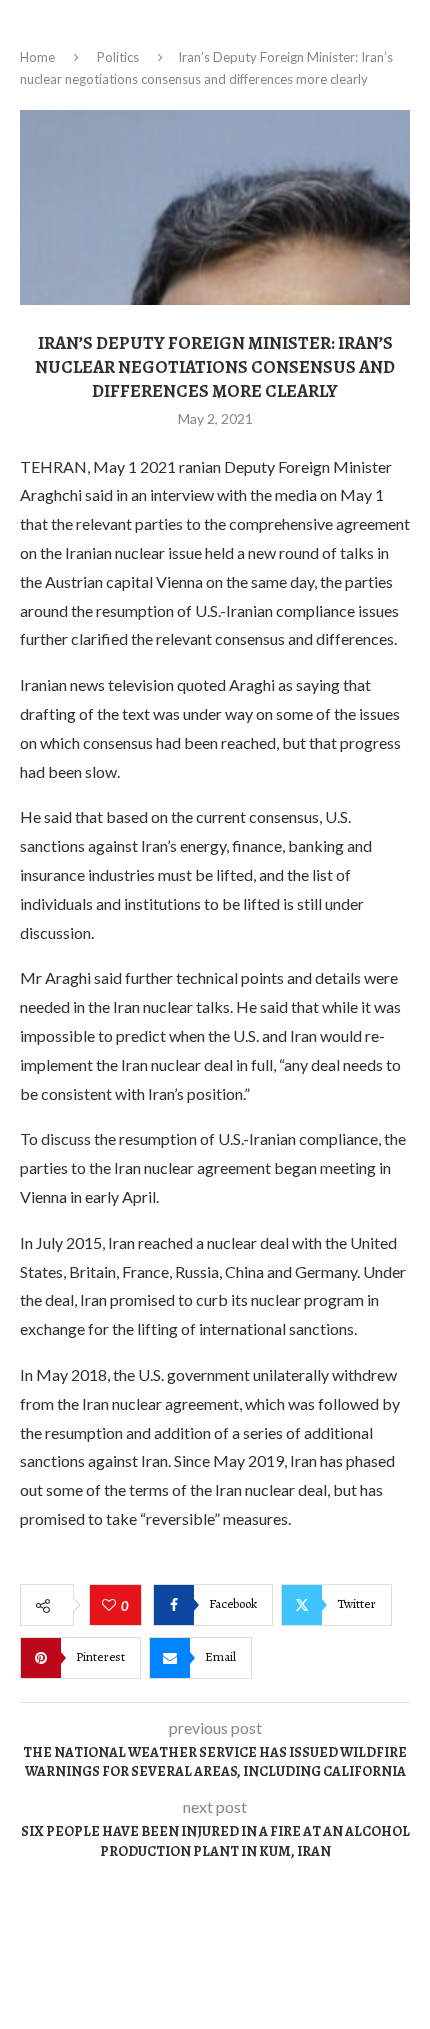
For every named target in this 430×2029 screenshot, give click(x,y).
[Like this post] (111, 1606)
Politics (118, 57)
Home (37, 57)
